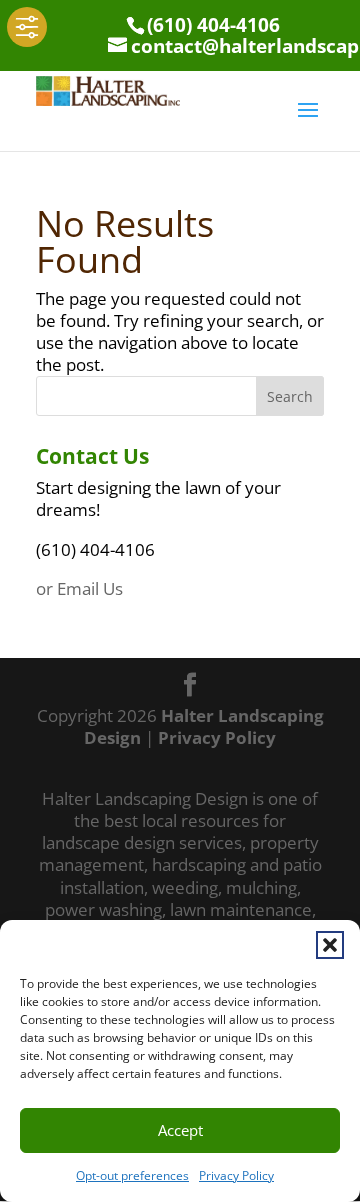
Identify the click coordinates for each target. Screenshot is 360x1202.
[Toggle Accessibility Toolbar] (27, 27)
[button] (330, 945)
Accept (180, 1130)
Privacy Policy (236, 1175)
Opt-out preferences (132, 1175)
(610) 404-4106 (213, 25)
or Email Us (79, 588)
